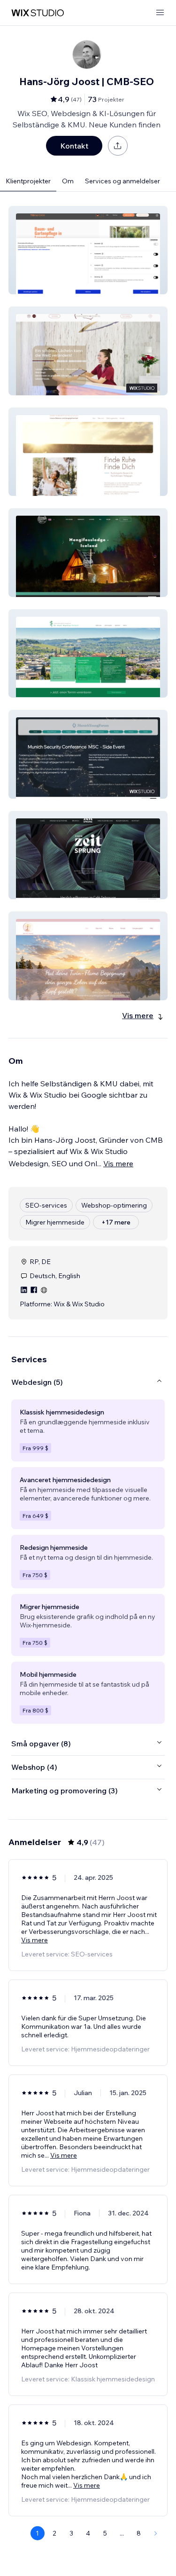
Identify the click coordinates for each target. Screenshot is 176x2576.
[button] (88, 250)
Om (68, 181)
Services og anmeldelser (122, 181)
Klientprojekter (28, 181)
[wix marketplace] (38, 13)
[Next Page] (156, 2533)
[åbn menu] (160, 13)
